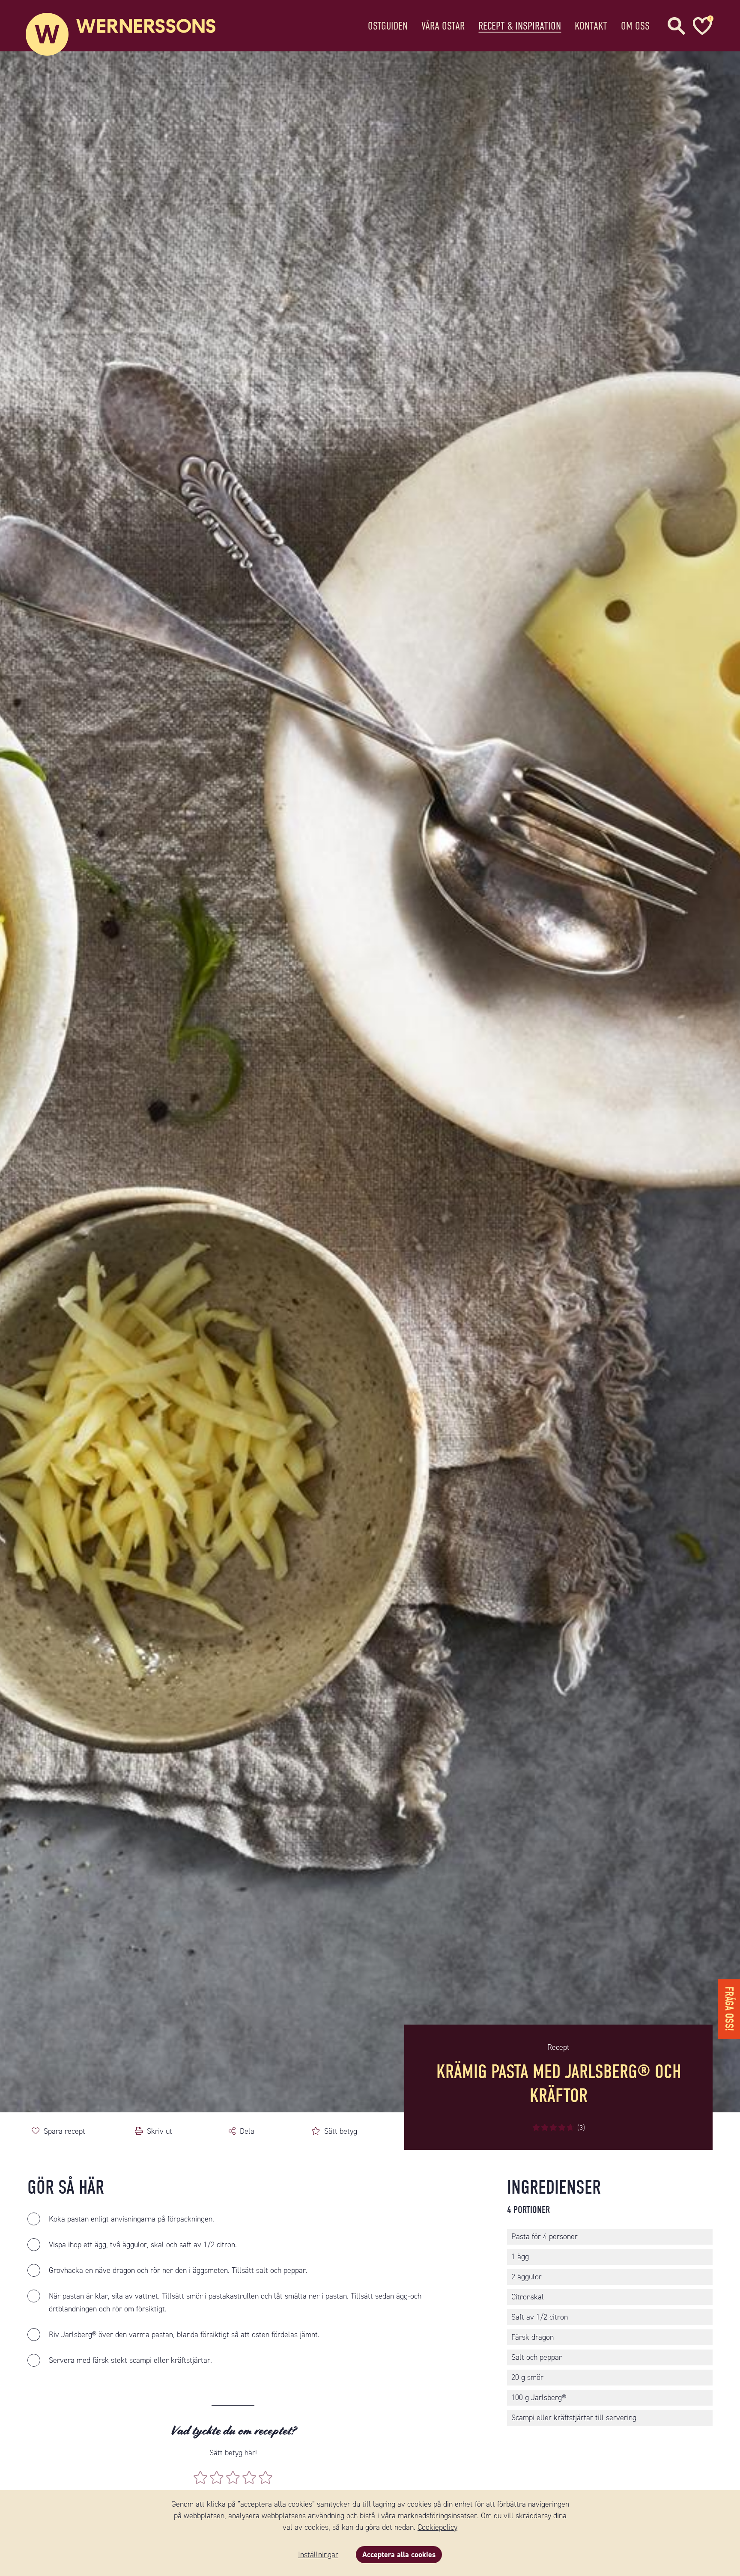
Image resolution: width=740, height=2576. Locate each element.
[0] (701, 26)
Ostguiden (388, 26)
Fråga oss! (729, 2009)
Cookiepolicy (437, 2527)
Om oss (635, 26)
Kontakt (591, 26)
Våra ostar (443, 26)
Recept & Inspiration (520, 26)
